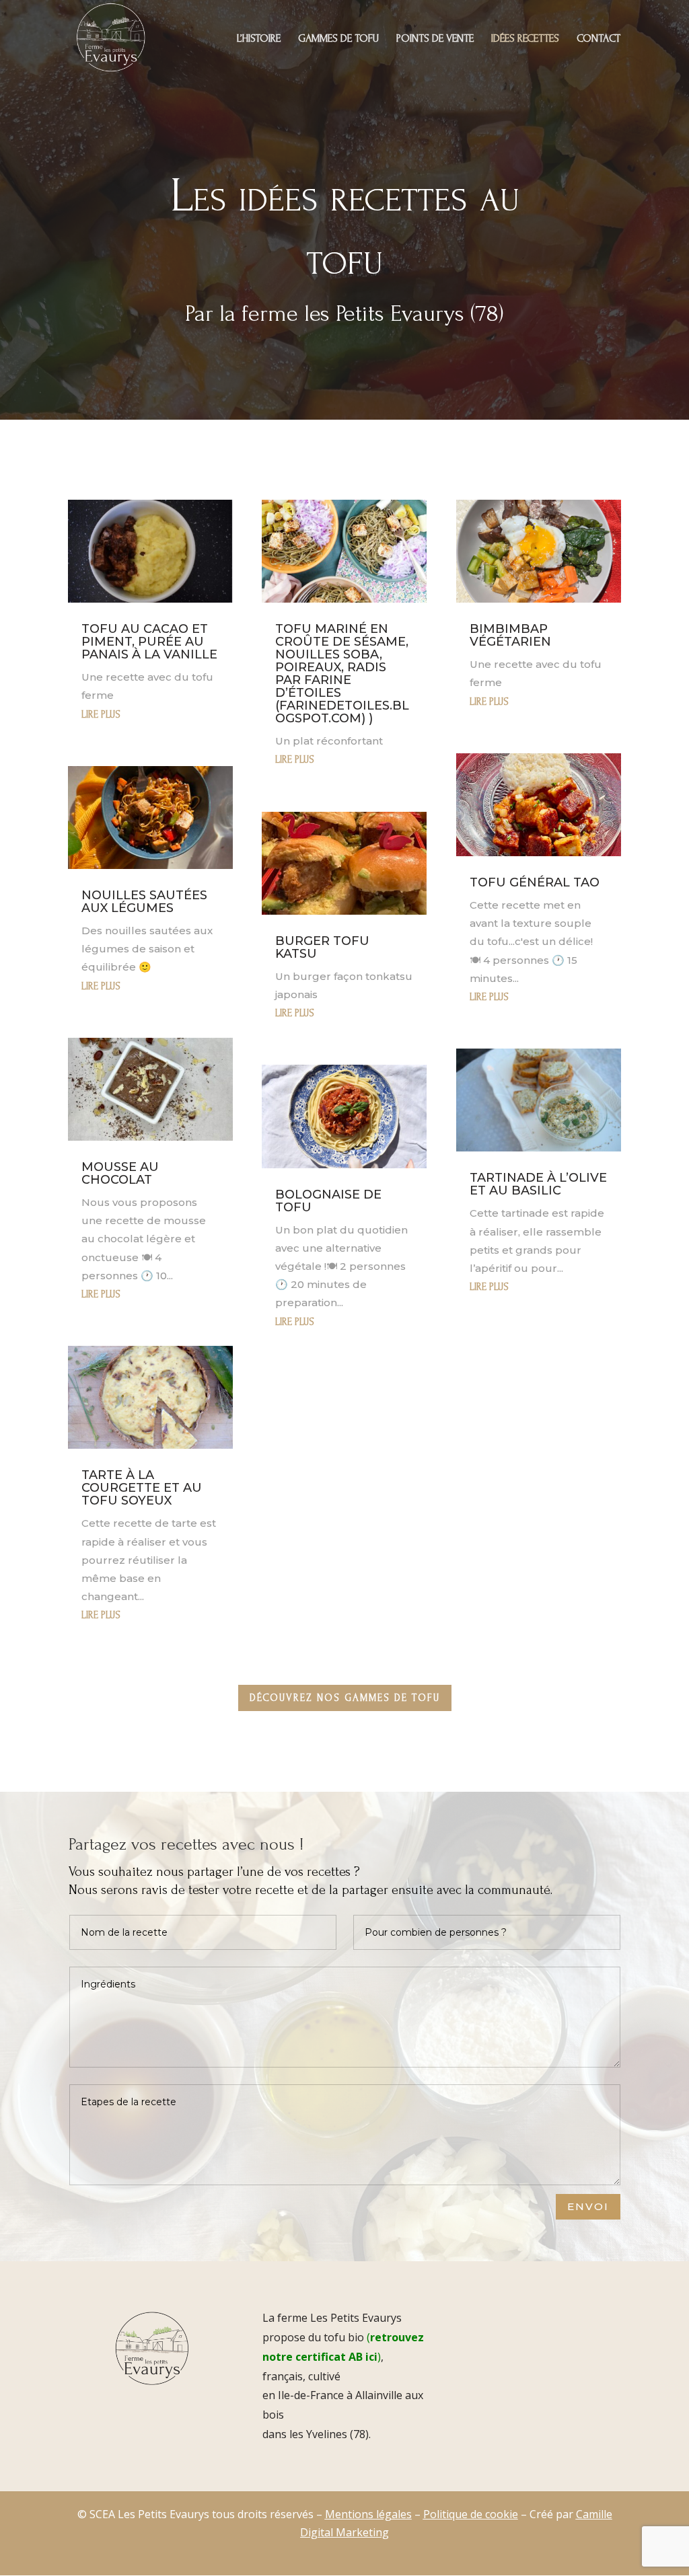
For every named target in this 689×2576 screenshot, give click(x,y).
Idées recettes (525, 39)
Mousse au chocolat (120, 1173)
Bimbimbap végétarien (510, 635)
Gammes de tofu (338, 39)
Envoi (588, 2206)
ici (371, 2357)
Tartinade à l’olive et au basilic (538, 1184)
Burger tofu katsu (322, 947)
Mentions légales (368, 2514)
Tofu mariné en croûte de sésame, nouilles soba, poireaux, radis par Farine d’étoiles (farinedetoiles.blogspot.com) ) (342, 674)
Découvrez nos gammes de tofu (345, 1698)
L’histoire (259, 39)
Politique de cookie (471, 2514)
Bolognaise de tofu (328, 1201)
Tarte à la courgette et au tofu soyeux (142, 1488)
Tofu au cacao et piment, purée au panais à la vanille (149, 642)
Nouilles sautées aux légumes (144, 902)
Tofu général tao (535, 882)
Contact (599, 39)
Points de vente (435, 39)
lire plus (101, 715)
